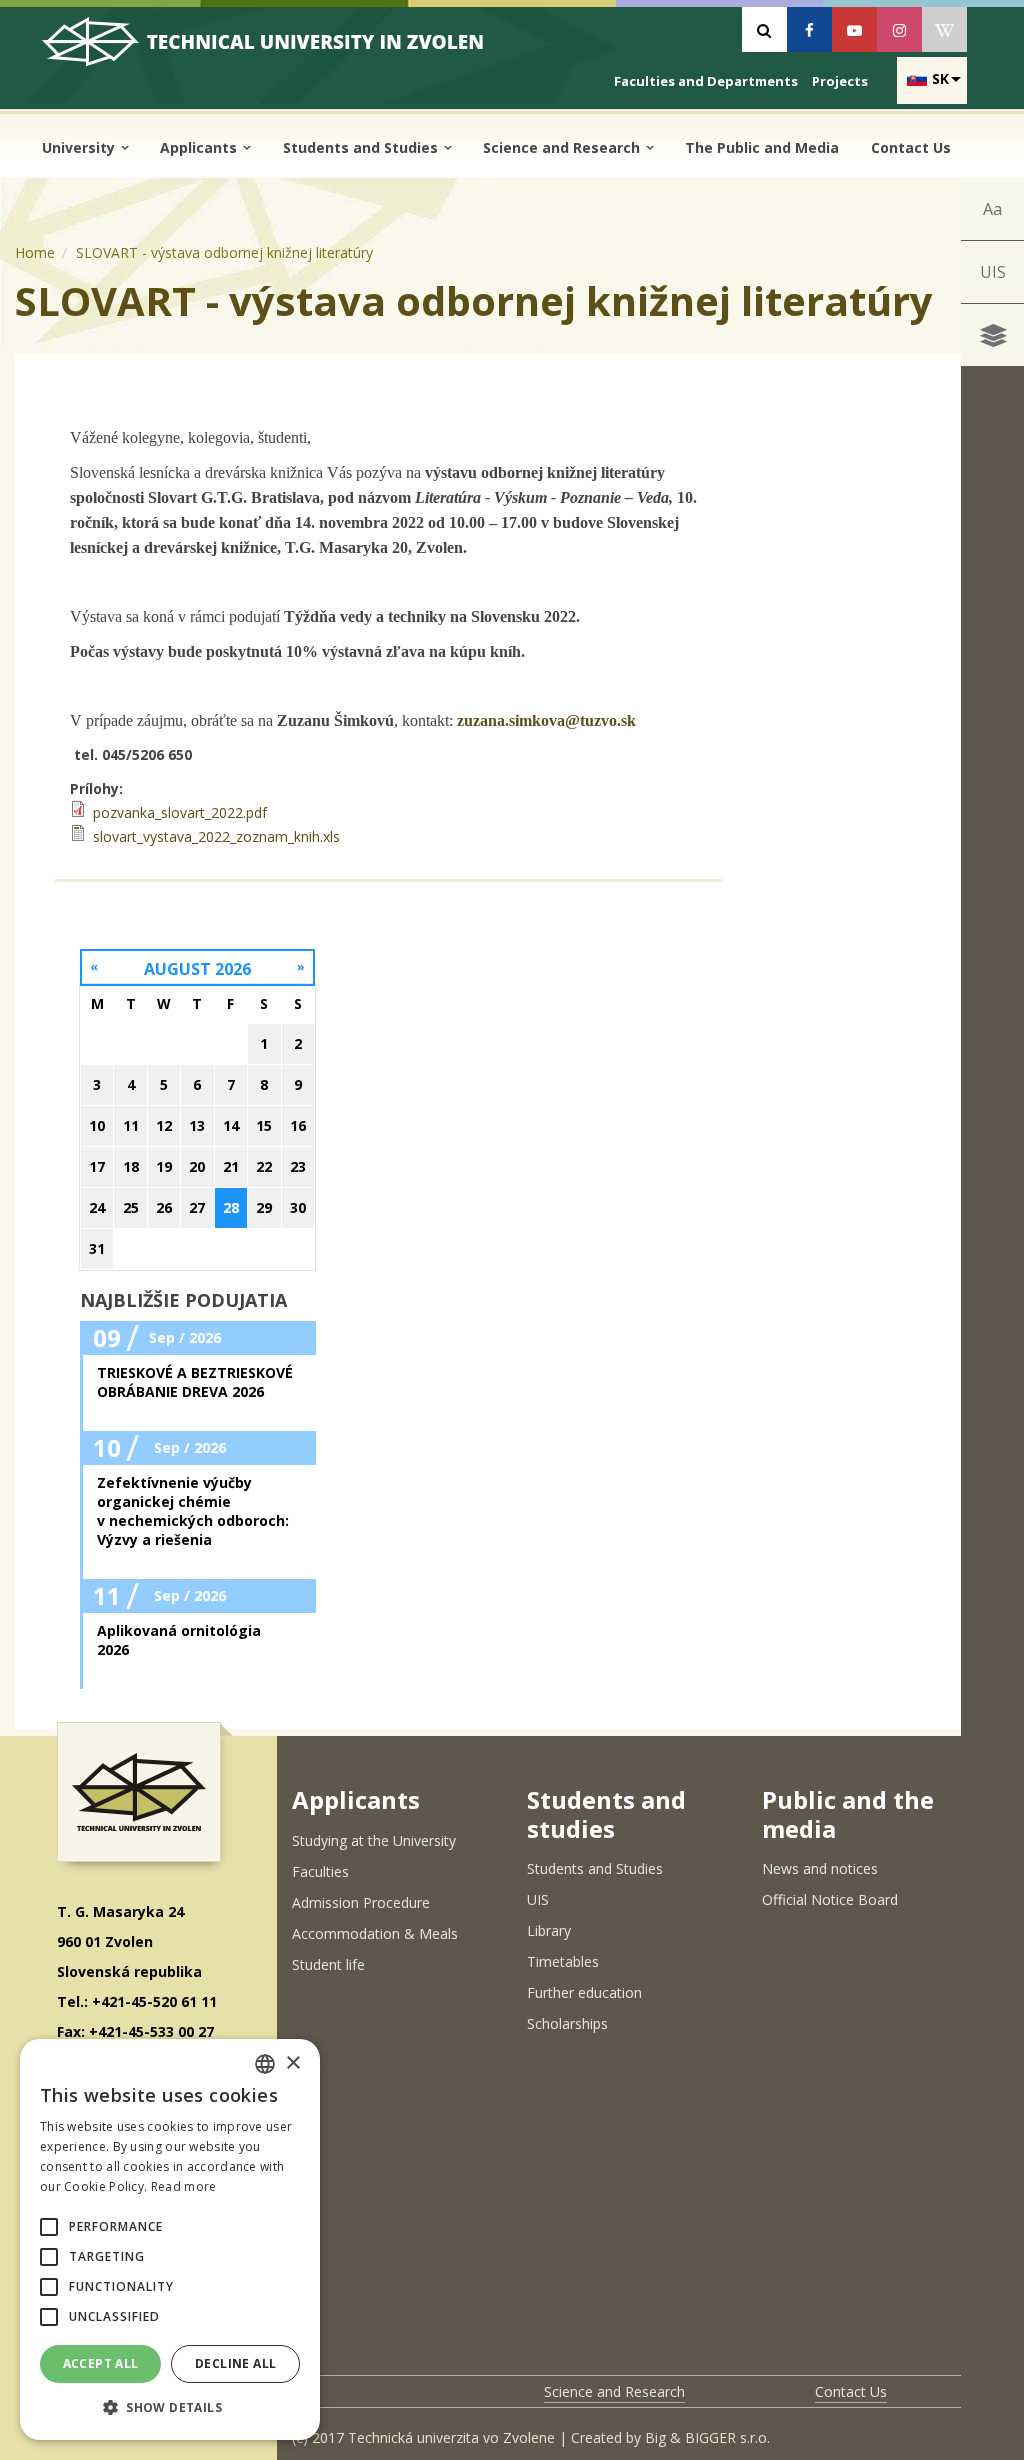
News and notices (820, 1868)
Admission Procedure (361, 1902)
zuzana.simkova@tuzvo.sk (546, 720)
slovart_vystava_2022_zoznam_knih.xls (216, 836)
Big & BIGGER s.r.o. (707, 2437)
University (80, 147)
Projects (840, 81)
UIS (993, 272)
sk (940, 78)
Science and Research (563, 147)
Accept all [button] (101, 2363)
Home (35, 252)
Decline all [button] (235, 2363)
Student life (328, 1964)
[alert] (170, 2239)
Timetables (563, 1961)
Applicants (200, 147)
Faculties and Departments (706, 81)
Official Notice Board (830, 1899)
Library (549, 1930)
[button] (49, 2227)
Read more (184, 2186)
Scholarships (567, 2023)
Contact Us (911, 147)
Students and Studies (362, 147)
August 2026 (197, 969)
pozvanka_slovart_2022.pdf (180, 812)
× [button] (292, 2063)
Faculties (320, 1871)
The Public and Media (762, 147)
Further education (584, 1992)
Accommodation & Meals (375, 1933)
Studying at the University (374, 1840)
